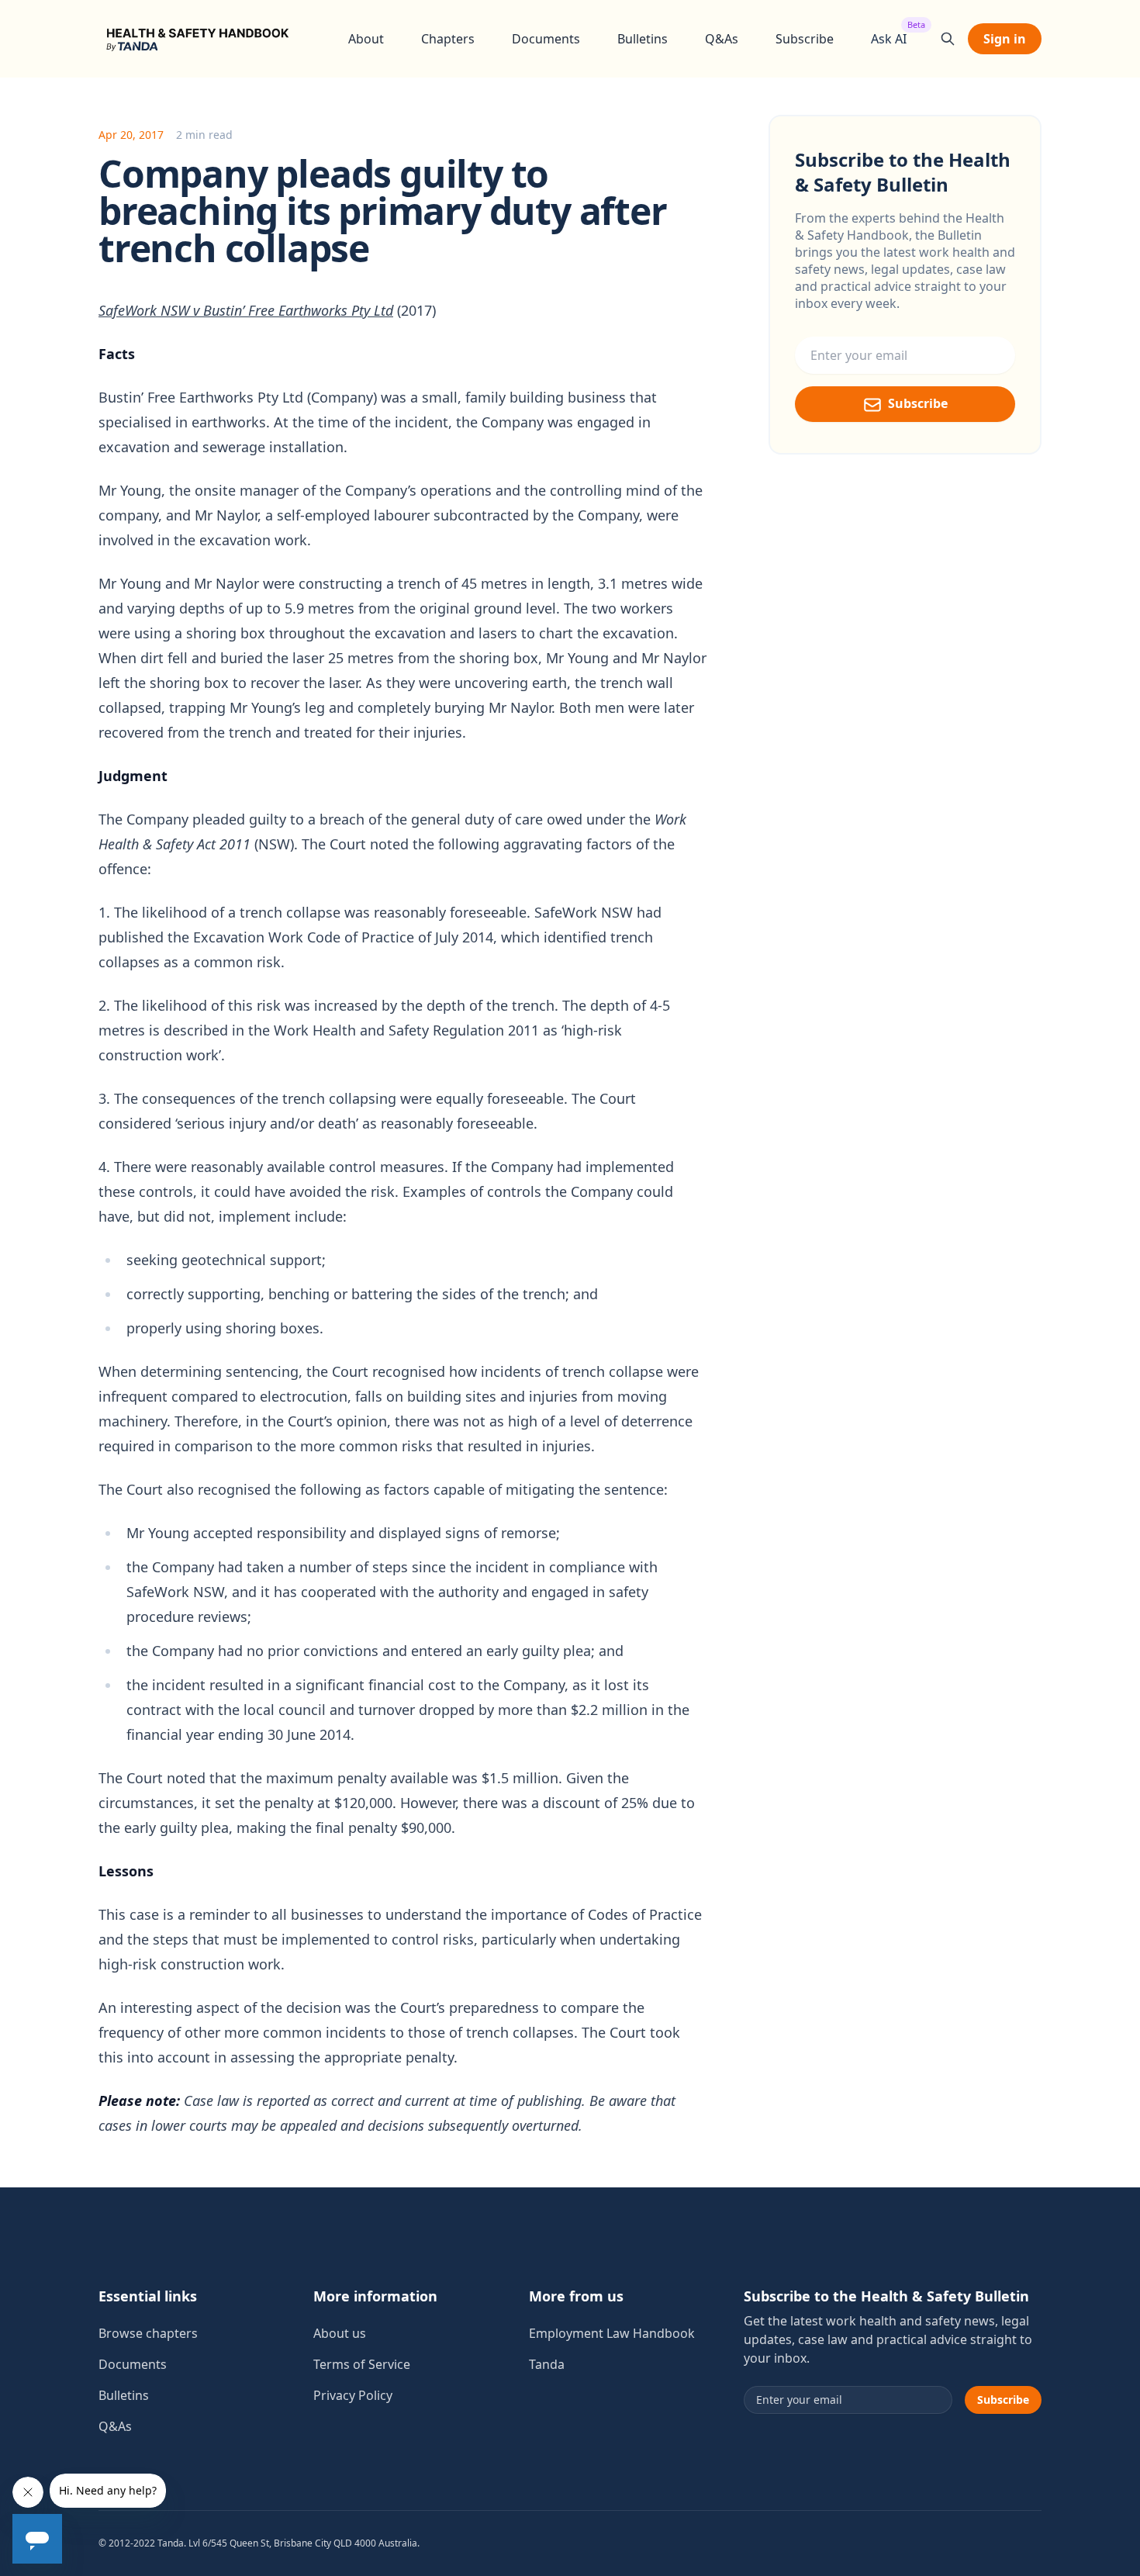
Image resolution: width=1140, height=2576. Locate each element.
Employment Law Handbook (612, 2333)
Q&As (722, 39)
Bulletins (643, 39)
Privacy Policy (353, 2395)
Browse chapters (148, 2333)
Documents (546, 39)
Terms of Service (362, 2364)
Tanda (547, 2364)
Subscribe (805, 39)
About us (340, 2333)
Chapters (448, 39)
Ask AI (889, 38)
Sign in (1005, 39)
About (366, 39)
